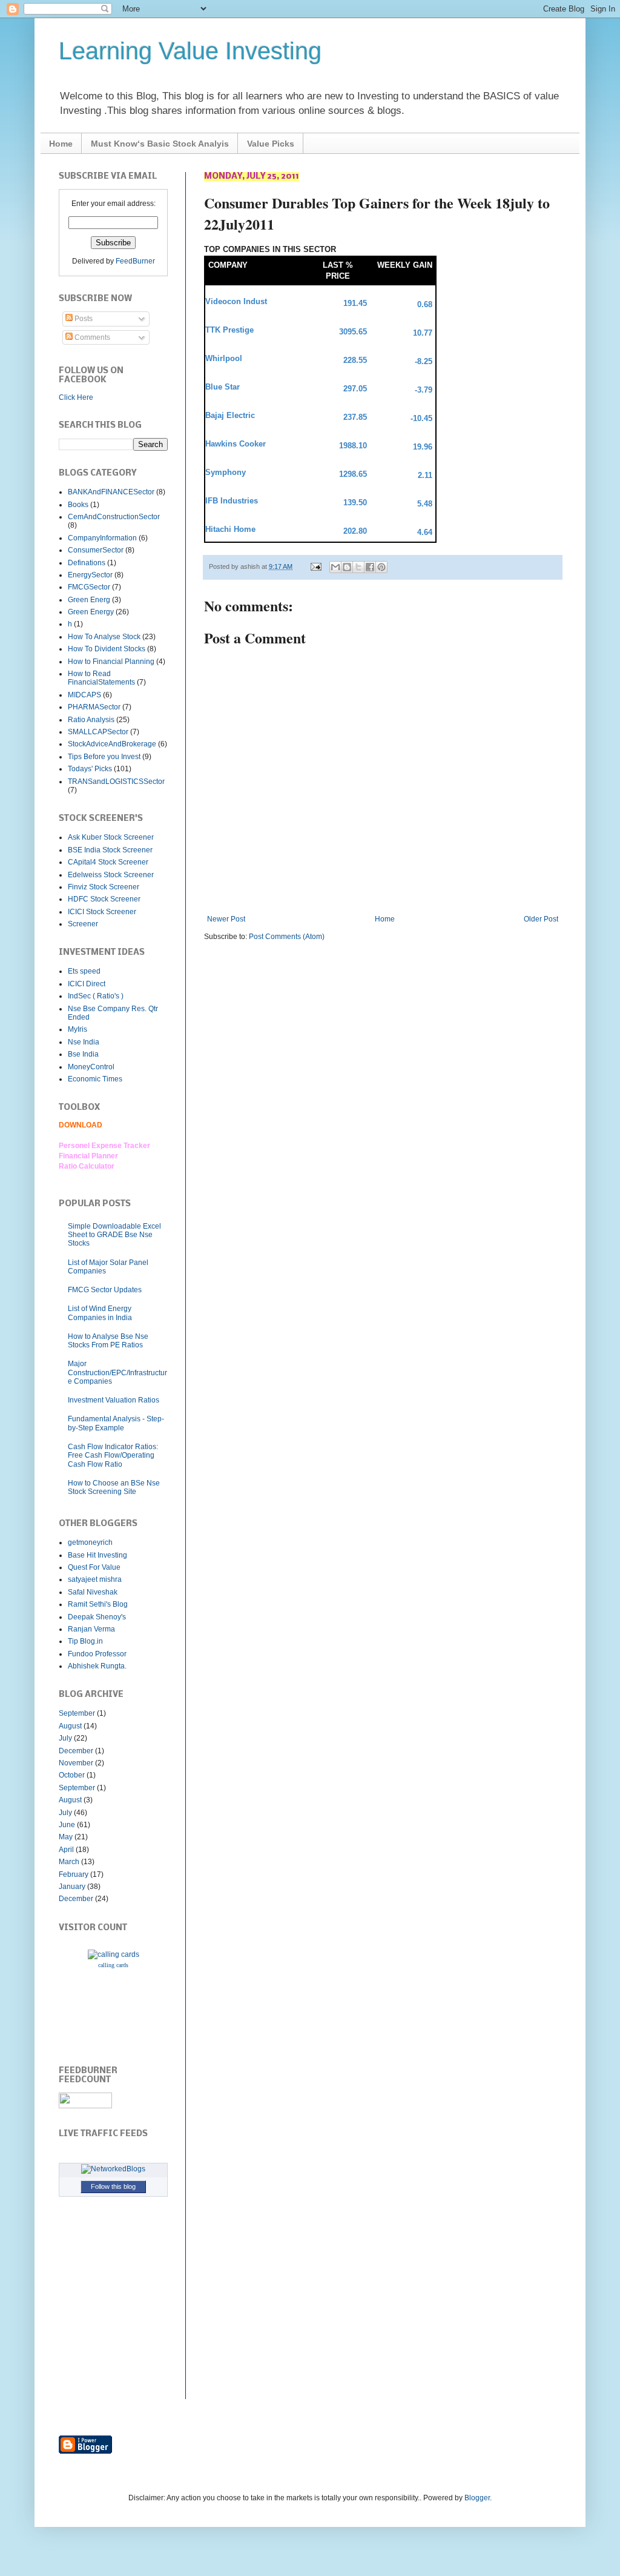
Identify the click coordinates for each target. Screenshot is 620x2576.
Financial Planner (88, 1156)
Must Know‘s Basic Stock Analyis (160, 144)
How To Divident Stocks (107, 649)
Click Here (76, 397)
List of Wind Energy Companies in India (100, 1313)
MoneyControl (91, 1067)
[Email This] (335, 567)
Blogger (477, 2498)
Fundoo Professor (97, 1654)
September (77, 1713)
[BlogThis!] (347, 567)
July (65, 1738)
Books (78, 505)
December (76, 1751)
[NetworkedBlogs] (113, 2169)
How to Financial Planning (111, 662)
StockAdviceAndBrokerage (112, 744)
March (69, 1862)
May (66, 1837)
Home (61, 144)
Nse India (84, 1042)
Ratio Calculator (87, 1166)
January (72, 1887)
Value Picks (271, 144)
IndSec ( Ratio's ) (96, 996)
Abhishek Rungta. (97, 1666)
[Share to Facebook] (370, 567)
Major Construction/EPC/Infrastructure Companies (117, 1373)
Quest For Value (94, 1567)
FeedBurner (135, 261)
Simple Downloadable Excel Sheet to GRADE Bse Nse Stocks (114, 1235)
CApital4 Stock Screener (108, 862)
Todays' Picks (90, 769)
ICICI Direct (87, 984)
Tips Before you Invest (104, 757)
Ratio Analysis (91, 720)
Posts (83, 319)
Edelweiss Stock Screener (111, 875)
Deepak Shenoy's (97, 1617)
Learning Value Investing (190, 51)
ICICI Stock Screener (102, 912)
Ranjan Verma (91, 1629)
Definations (87, 563)
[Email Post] (315, 566)
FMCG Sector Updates (105, 1290)
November (76, 1763)
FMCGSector (89, 587)
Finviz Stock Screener (104, 887)
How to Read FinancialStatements (101, 678)
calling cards (113, 1965)
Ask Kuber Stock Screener (111, 837)
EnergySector (90, 575)
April (66, 1850)
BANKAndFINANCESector (111, 492)
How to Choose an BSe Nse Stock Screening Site (114, 1487)
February (74, 1874)
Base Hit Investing (97, 1555)
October (72, 1775)
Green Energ (89, 600)
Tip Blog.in (85, 1641)
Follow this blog (113, 2186)
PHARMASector (94, 707)
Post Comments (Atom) (287, 937)
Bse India (83, 1054)
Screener (83, 924)
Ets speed (84, 971)
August (70, 1726)
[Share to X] (358, 567)
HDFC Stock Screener (104, 899)
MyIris (77, 1029)
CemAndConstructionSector (114, 517)
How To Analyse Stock (104, 637)
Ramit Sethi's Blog (98, 1604)
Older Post (541, 919)
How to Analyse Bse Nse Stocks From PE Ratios (108, 1341)
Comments (91, 337)
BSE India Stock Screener (110, 850)
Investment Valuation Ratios (114, 1400)
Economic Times (95, 1079)
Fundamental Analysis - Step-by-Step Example (116, 1423)
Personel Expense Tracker (104, 1146)
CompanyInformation (102, 538)
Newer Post (226, 919)
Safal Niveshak (93, 1592)
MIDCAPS (84, 695)
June (67, 1825)
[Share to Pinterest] (381, 567)
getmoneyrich (90, 1542)
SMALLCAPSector (98, 732)
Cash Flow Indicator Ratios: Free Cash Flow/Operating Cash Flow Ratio (113, 1456)
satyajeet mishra (95, 1579)
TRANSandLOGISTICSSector (116, 782)
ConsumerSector (96, 550)
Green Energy (91, 612)
